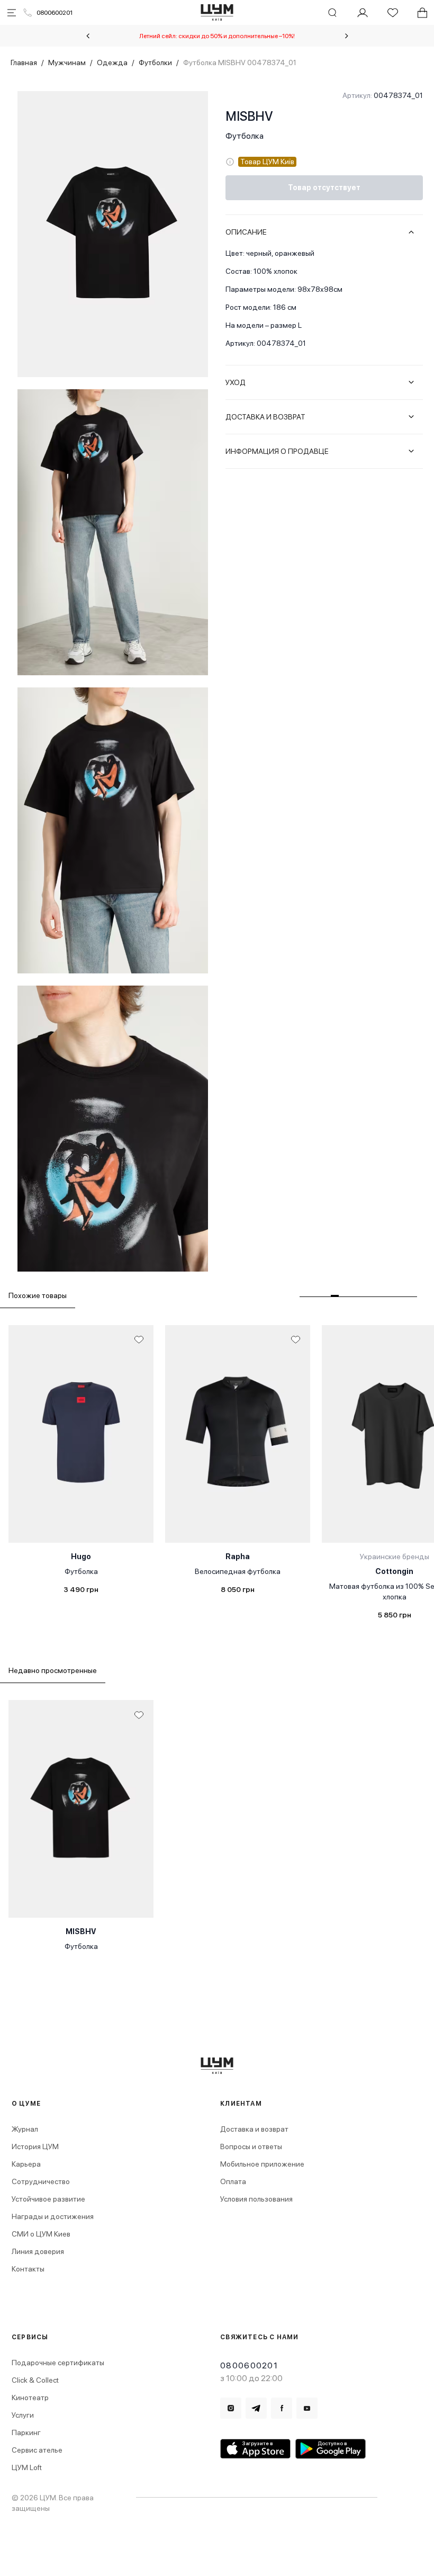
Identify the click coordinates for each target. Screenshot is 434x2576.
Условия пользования (256, 2199)
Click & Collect (35, 2380)
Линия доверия (38, 2251)
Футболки (155, 62)
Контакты (28, 2269)
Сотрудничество (41, 2181)
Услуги (23, 2415)
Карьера (26, 2164)
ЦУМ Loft (27, 2467)
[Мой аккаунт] (363, 13)
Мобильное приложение (262, 2164)
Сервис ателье (37, 2450)
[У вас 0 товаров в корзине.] (422, 13)
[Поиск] (332, 13)
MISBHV (249, 116)
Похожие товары (38, 1295)
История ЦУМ (35, 2146)
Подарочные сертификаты (58, 2363)
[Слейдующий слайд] (347, 36)
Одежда (112, 62)
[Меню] (12, 13)
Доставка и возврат (254, 2129)
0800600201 (55, 13)
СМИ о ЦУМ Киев (41, 2234)
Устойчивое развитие (48, 2199)
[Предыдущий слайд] (88, 36)
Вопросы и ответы (251, 2146)
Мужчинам (67, 62)
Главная (24, 62)
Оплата (233, 2181)
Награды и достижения (53, 2216)
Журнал (25, 2129)
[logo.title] (217, 2066)
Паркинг (26, 2432)
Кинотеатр (30, 2398)
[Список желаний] (393, 13)
